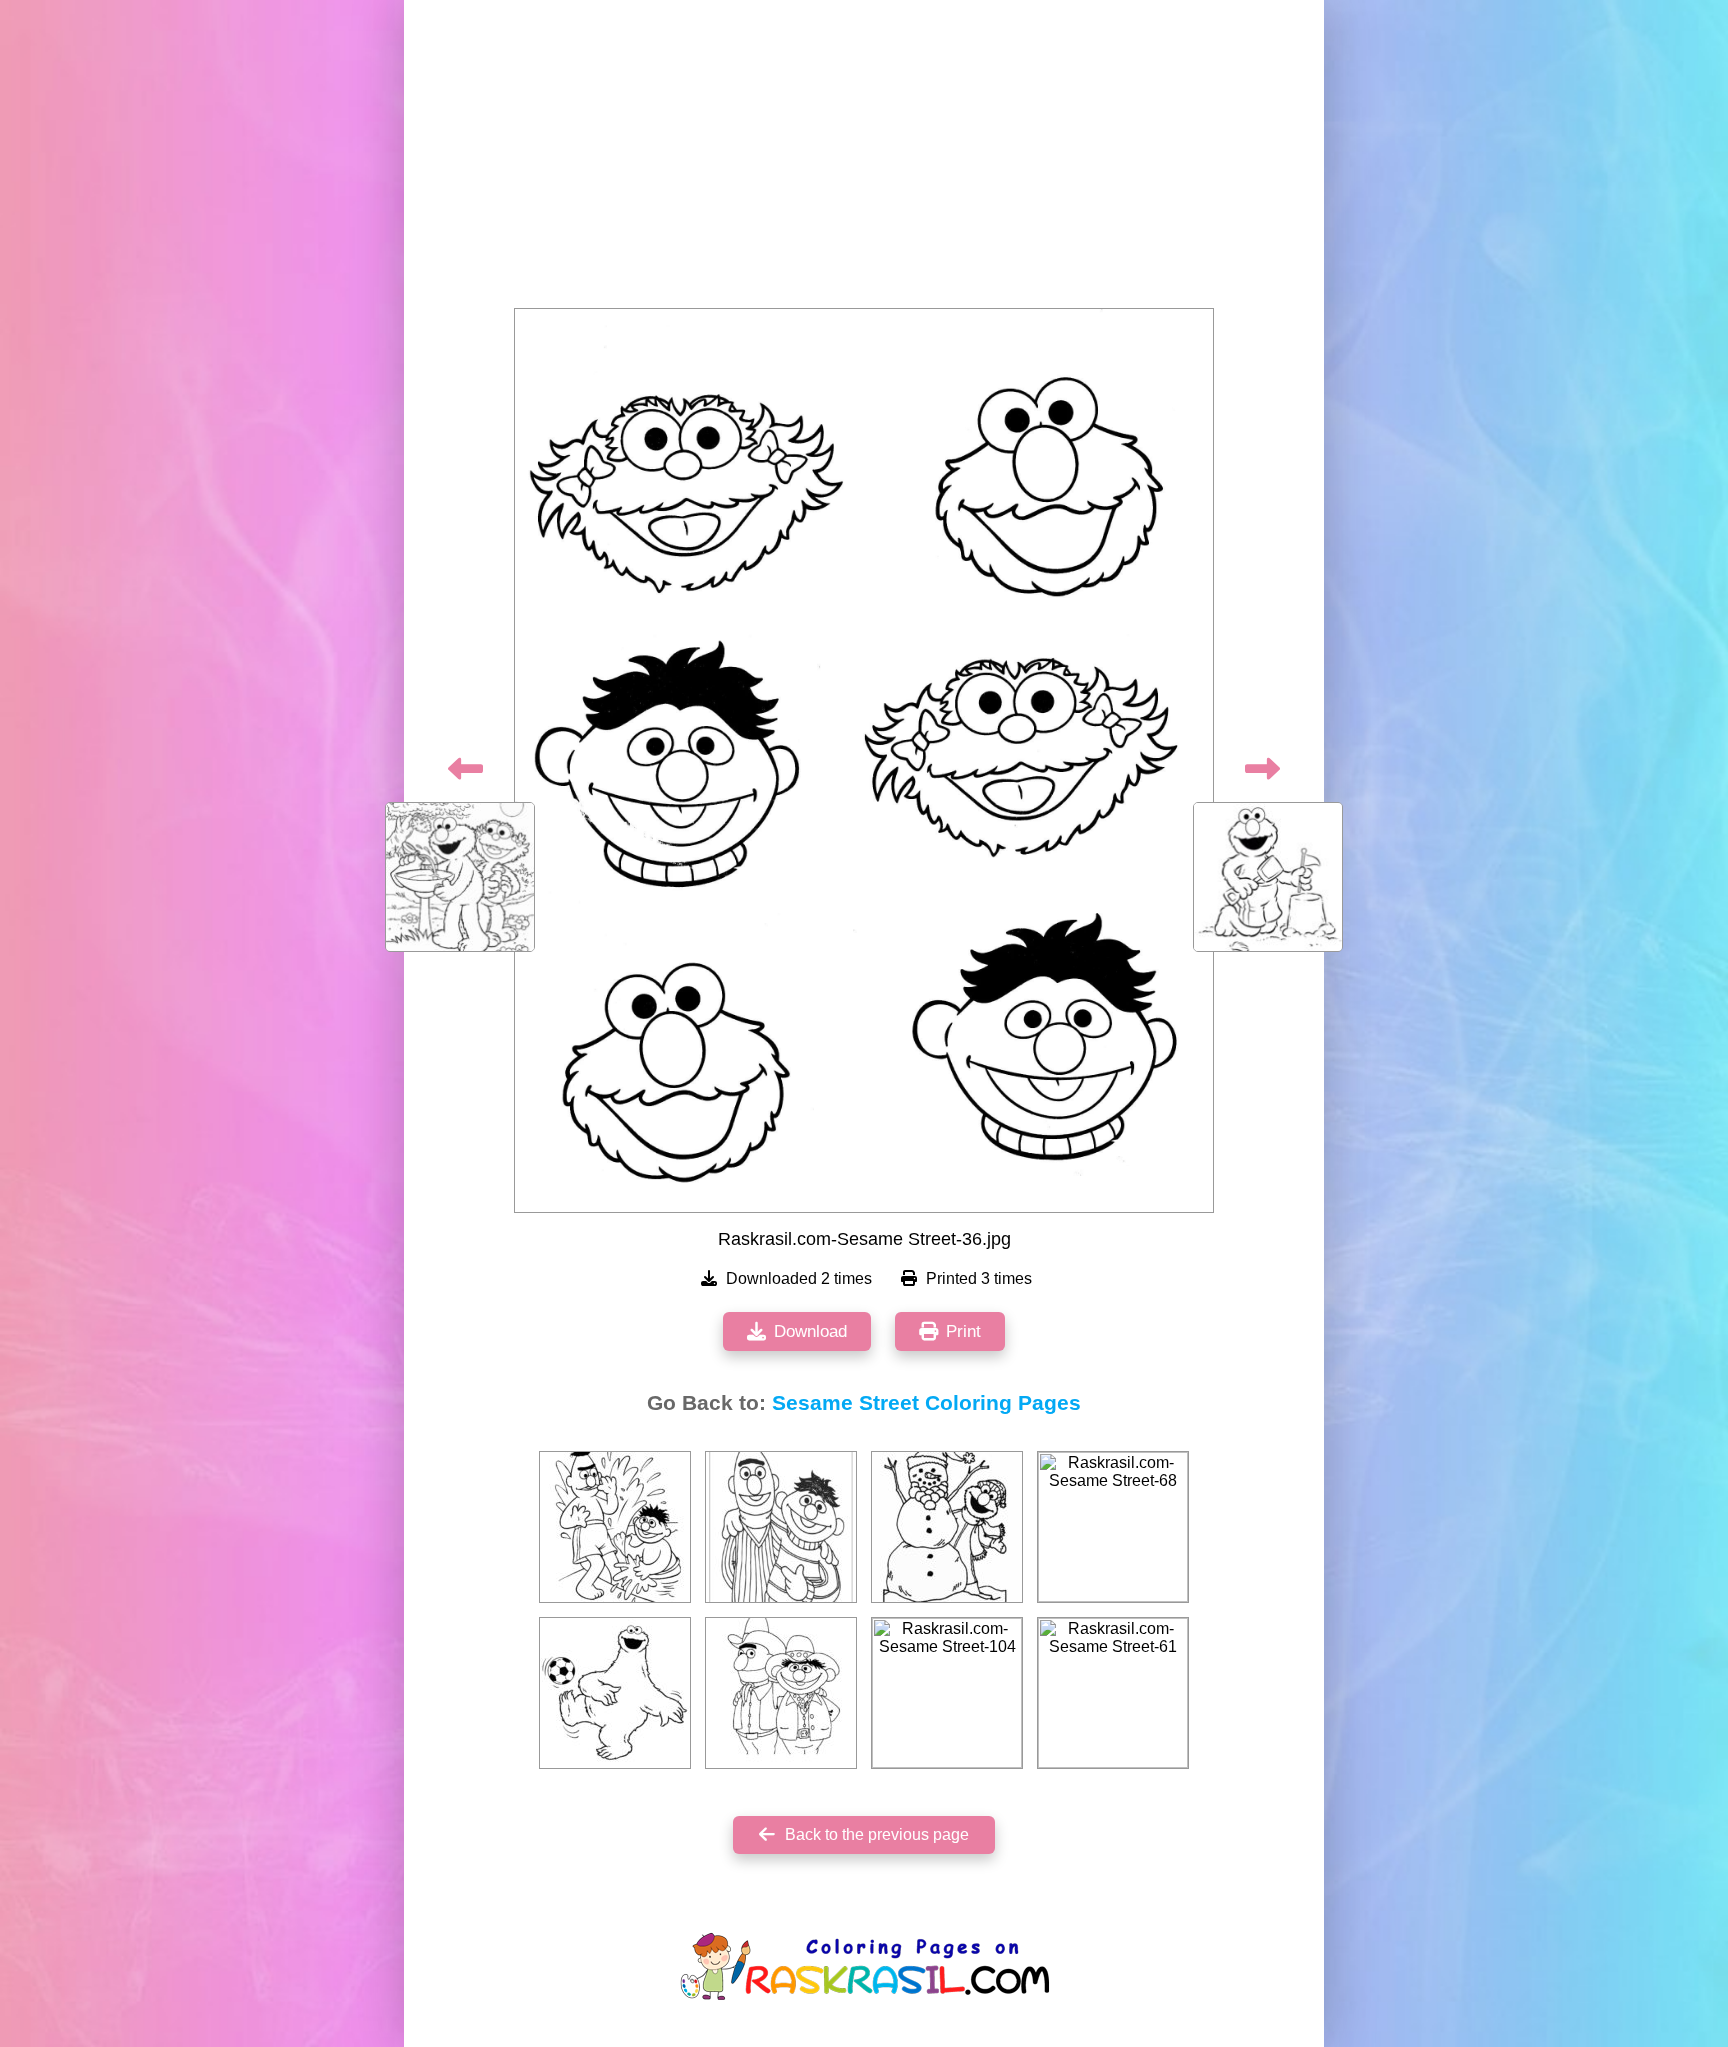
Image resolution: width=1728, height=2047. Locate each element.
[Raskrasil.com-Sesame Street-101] (947, 1527)
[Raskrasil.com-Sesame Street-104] (947, 1693)
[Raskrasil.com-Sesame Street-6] (781, 1527)
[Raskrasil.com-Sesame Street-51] (615, 1527)
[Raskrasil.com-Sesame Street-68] (1113, 1527)
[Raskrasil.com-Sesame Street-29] (781, 1693)
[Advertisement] (864, 160)
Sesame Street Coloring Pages (926, 1403)
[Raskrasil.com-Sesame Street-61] (1113, 1693)
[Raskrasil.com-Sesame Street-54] (615, 1693)
